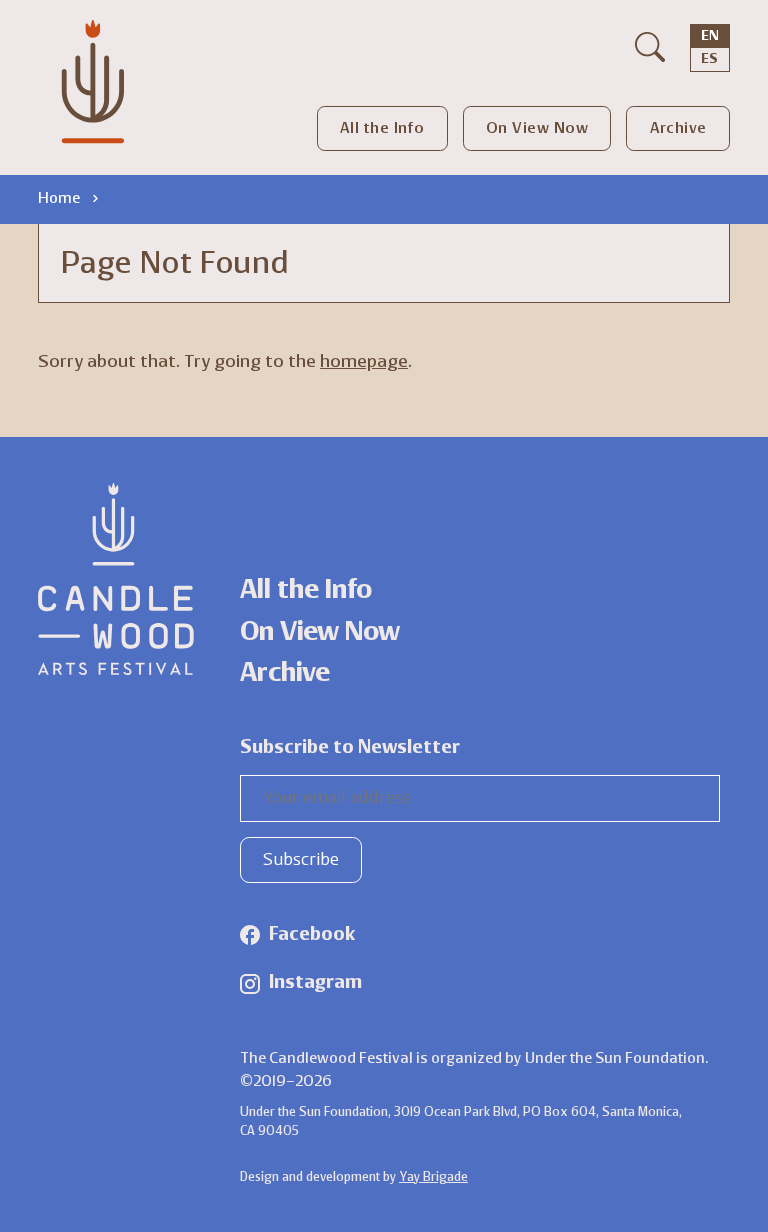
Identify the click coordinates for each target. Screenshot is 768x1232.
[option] (709, 59)
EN (710, 36)
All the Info (382, 129)
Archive (678, 129)
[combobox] (710, 36)
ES (709, 59)
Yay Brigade (433, 1177)
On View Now (537, 129)
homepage (364, 362)
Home (59, 199)
